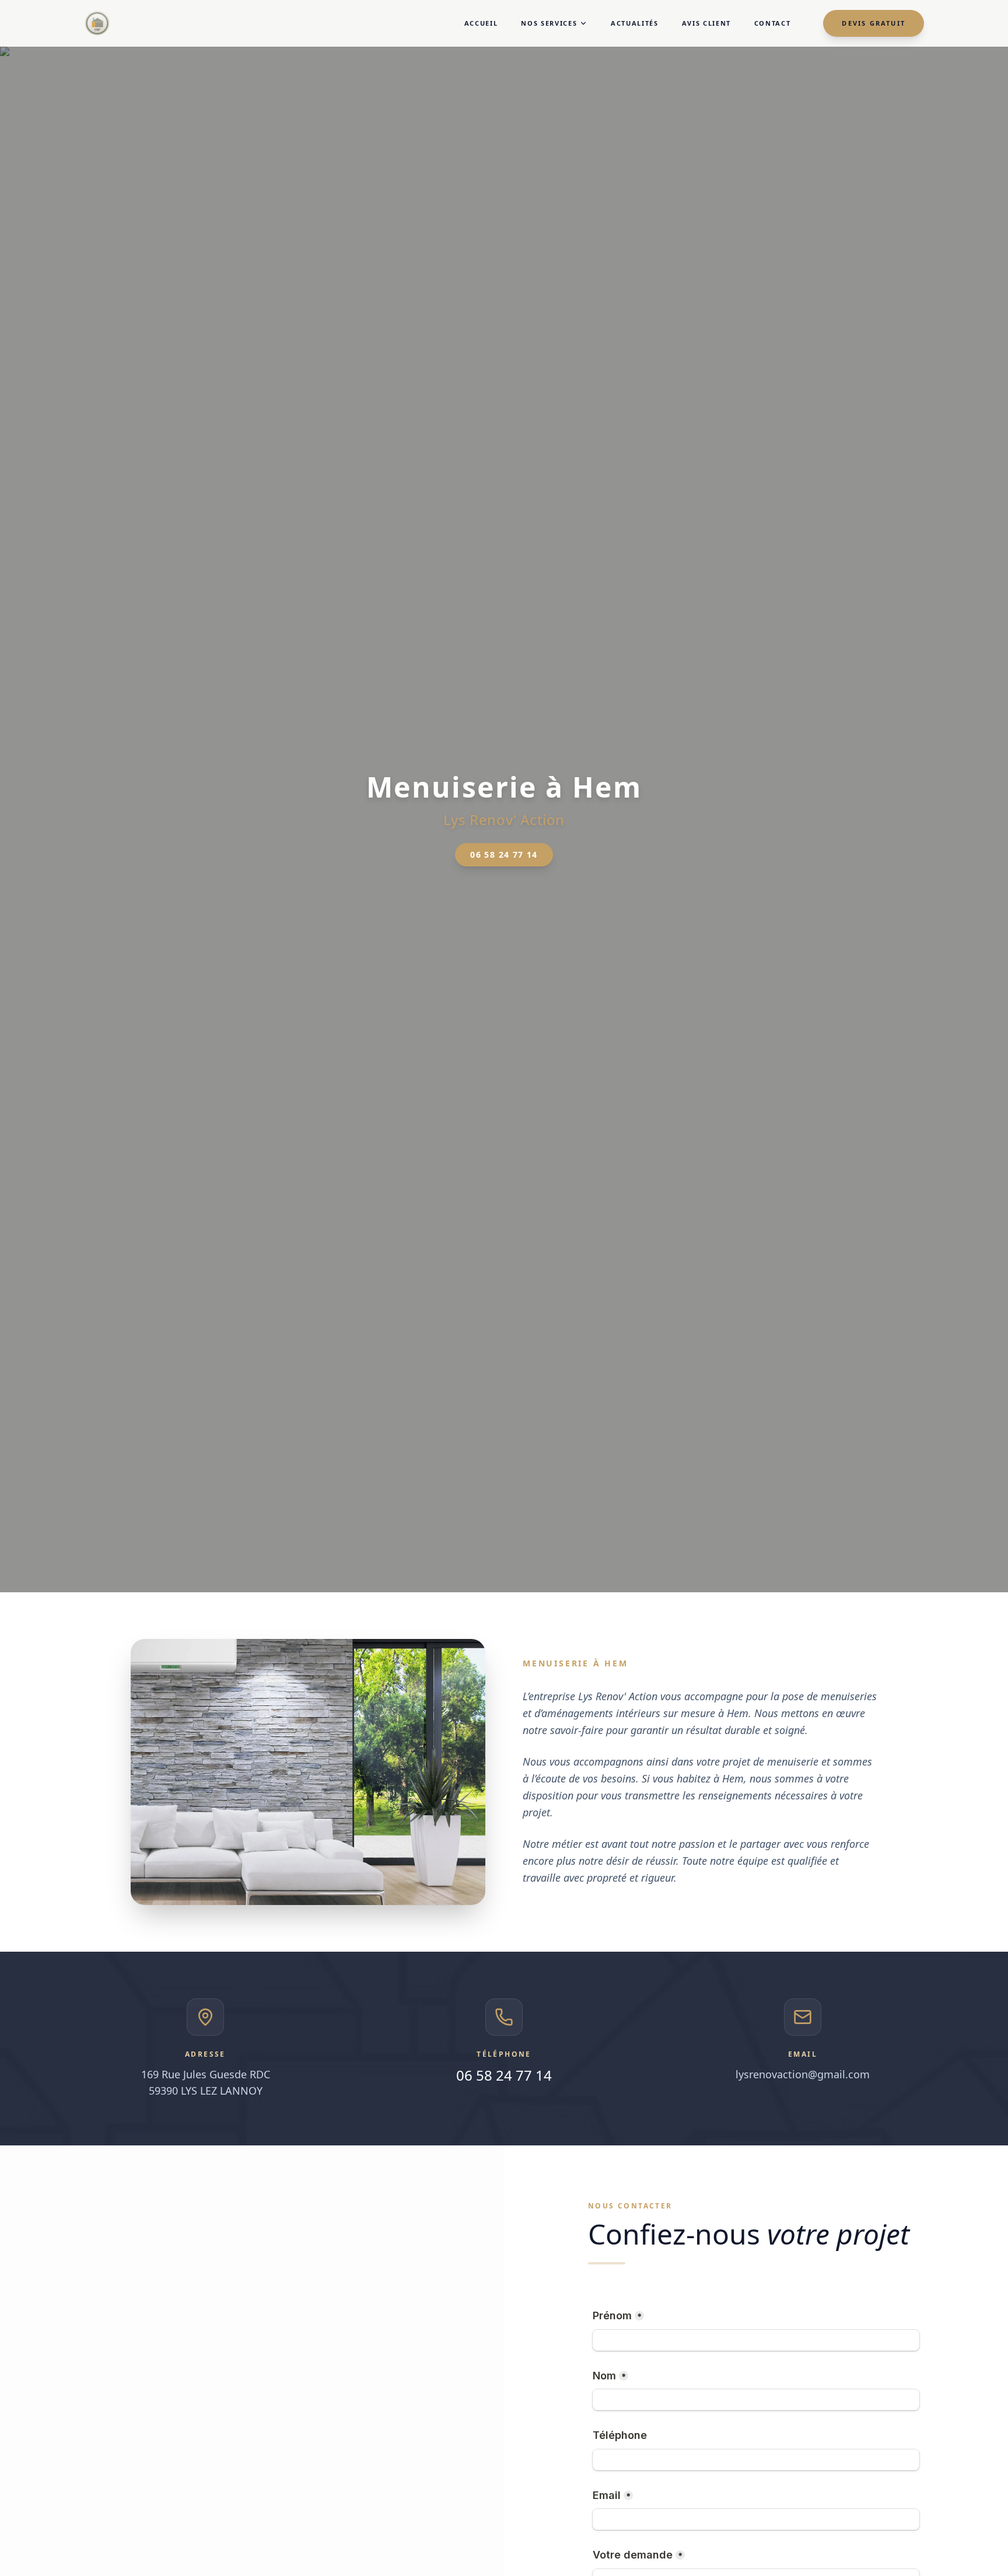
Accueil (481, 23)
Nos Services (549, 23)
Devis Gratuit (874, 23)
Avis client (706, 23)
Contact (773, 23)
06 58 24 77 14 (504, 854)
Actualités (635, 23)
